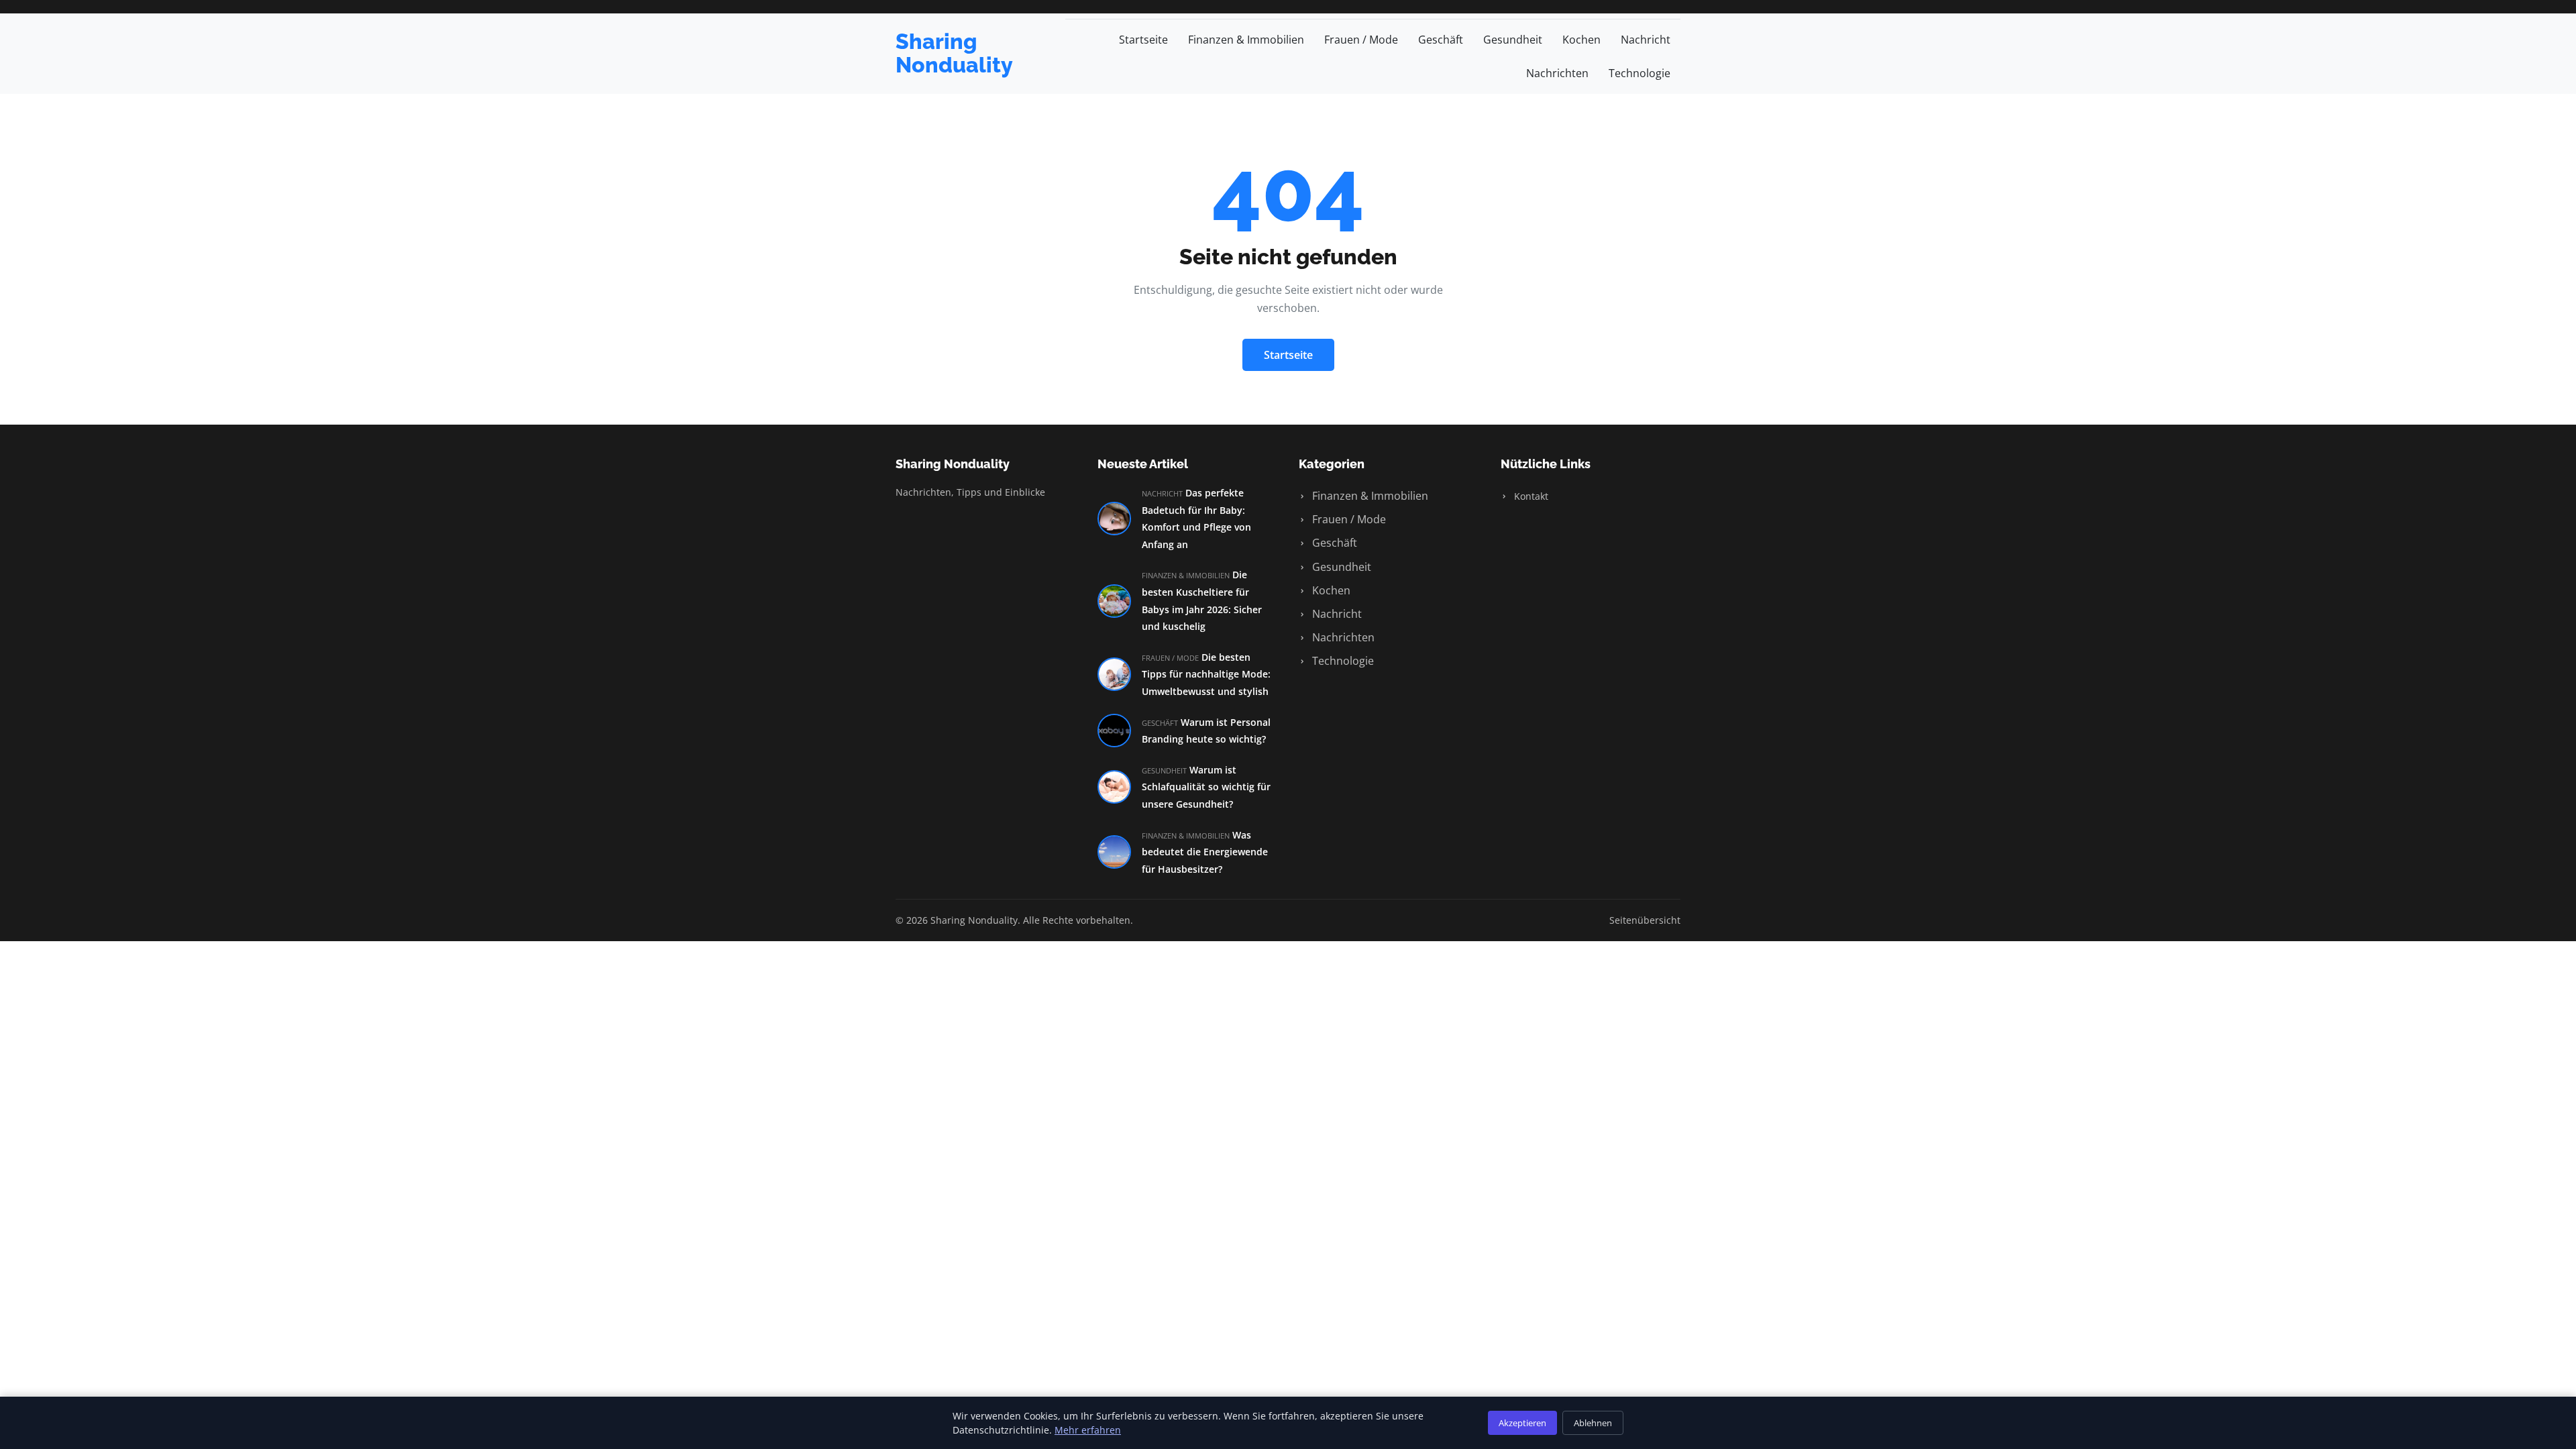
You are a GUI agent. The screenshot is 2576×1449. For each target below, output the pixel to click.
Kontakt (1530, 496)
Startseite (1143, 40)
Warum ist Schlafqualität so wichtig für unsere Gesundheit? (1206, 787)
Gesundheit (1513, 40)
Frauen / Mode (1361, 40)
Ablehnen (1593, 1423)
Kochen (1581, 40)
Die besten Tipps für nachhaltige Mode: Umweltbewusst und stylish (1206, 674)
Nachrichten (1557, 73)
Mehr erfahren (1088, 1430)
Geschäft (1441, 40)
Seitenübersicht (1645, 920)
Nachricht (1646, 40)
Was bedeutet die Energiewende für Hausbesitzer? (1205, 852)
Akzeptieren (1522, 1423)
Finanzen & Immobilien (1246, 40)
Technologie (1640, 73)
